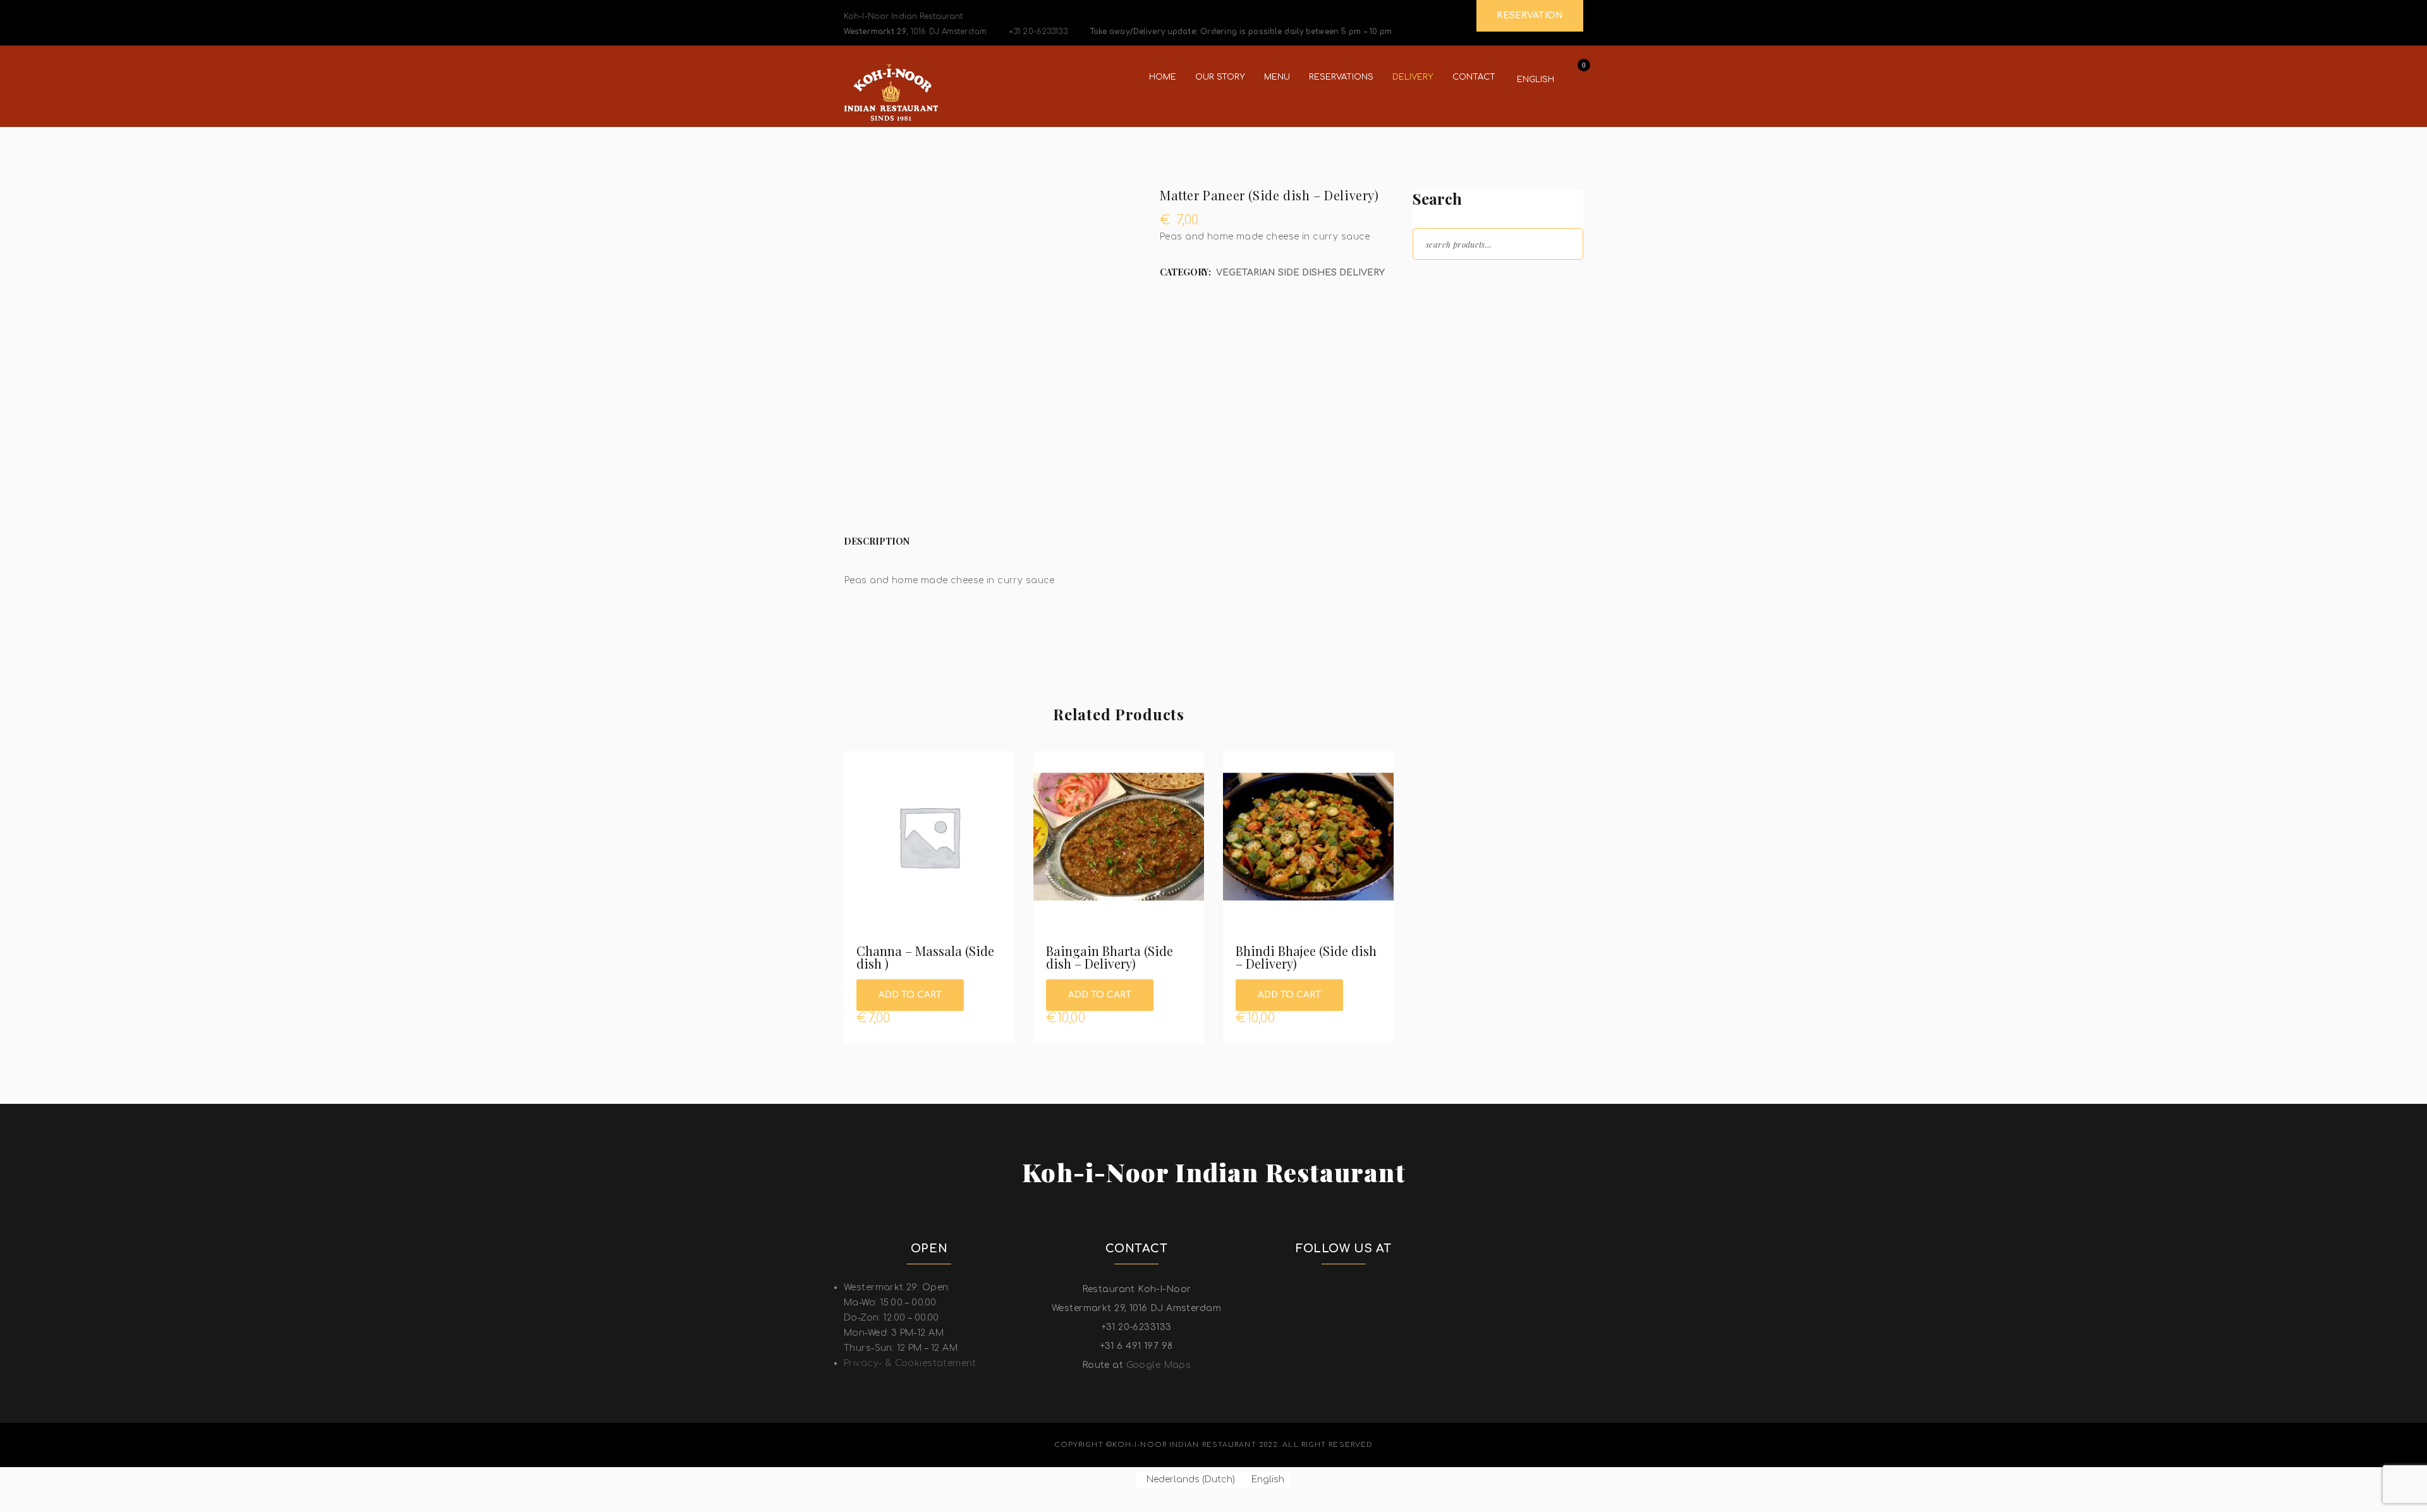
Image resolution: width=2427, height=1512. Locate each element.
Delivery (1413, 77)
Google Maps (1159, 1365)
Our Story (1220, 77)
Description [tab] (877, 541)
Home (1163, 77)
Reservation (1530, 15)
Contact (1474, 77)
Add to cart (910, 995)
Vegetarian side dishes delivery (1300, 273)
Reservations (1341, 77)
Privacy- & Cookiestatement (910, 1363)
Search (1562, 243)
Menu (1277, 77)
